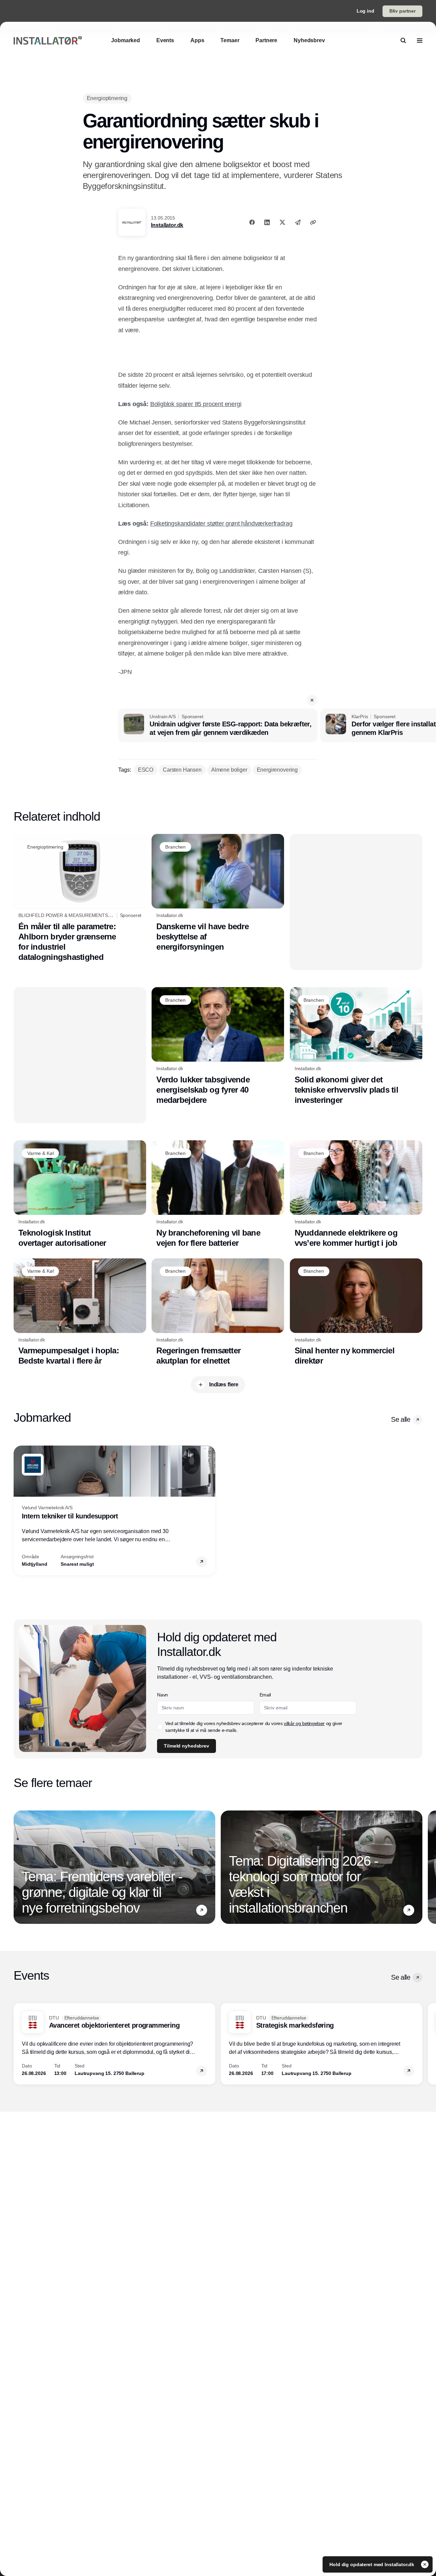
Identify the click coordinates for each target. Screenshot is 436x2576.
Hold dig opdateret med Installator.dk (372, 2564)
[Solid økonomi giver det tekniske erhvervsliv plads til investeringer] (356, 1046)
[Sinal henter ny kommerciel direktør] (356, 1312)
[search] (403, 41)
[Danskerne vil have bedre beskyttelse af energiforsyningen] (218, 893)
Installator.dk (167, 225)
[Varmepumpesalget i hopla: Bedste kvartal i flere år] (80, 1312)
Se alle (401, 1419)
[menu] (420, 41)
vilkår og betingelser (304, 1723)
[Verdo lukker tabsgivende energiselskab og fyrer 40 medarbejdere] (218, 1046)
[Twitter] (282, 222)
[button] (312, 700)
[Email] (298, 222)
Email (265, 1695)
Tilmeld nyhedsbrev (186, 1746)
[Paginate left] (19, 1510)
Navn (162, 1695)
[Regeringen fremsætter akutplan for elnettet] (218, 1312)
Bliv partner (402, 11)
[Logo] (48, 41)
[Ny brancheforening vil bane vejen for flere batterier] (218, 1194)
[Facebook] (252, 222)
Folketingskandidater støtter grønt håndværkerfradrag (221, 524)
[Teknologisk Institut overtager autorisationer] (80, 1194)
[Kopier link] (313, 222)
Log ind (365, 11)
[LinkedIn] (267, 222)
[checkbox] (160, 1727)
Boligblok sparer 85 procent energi (196, 404)
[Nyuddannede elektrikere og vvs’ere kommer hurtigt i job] (356, 1194)
